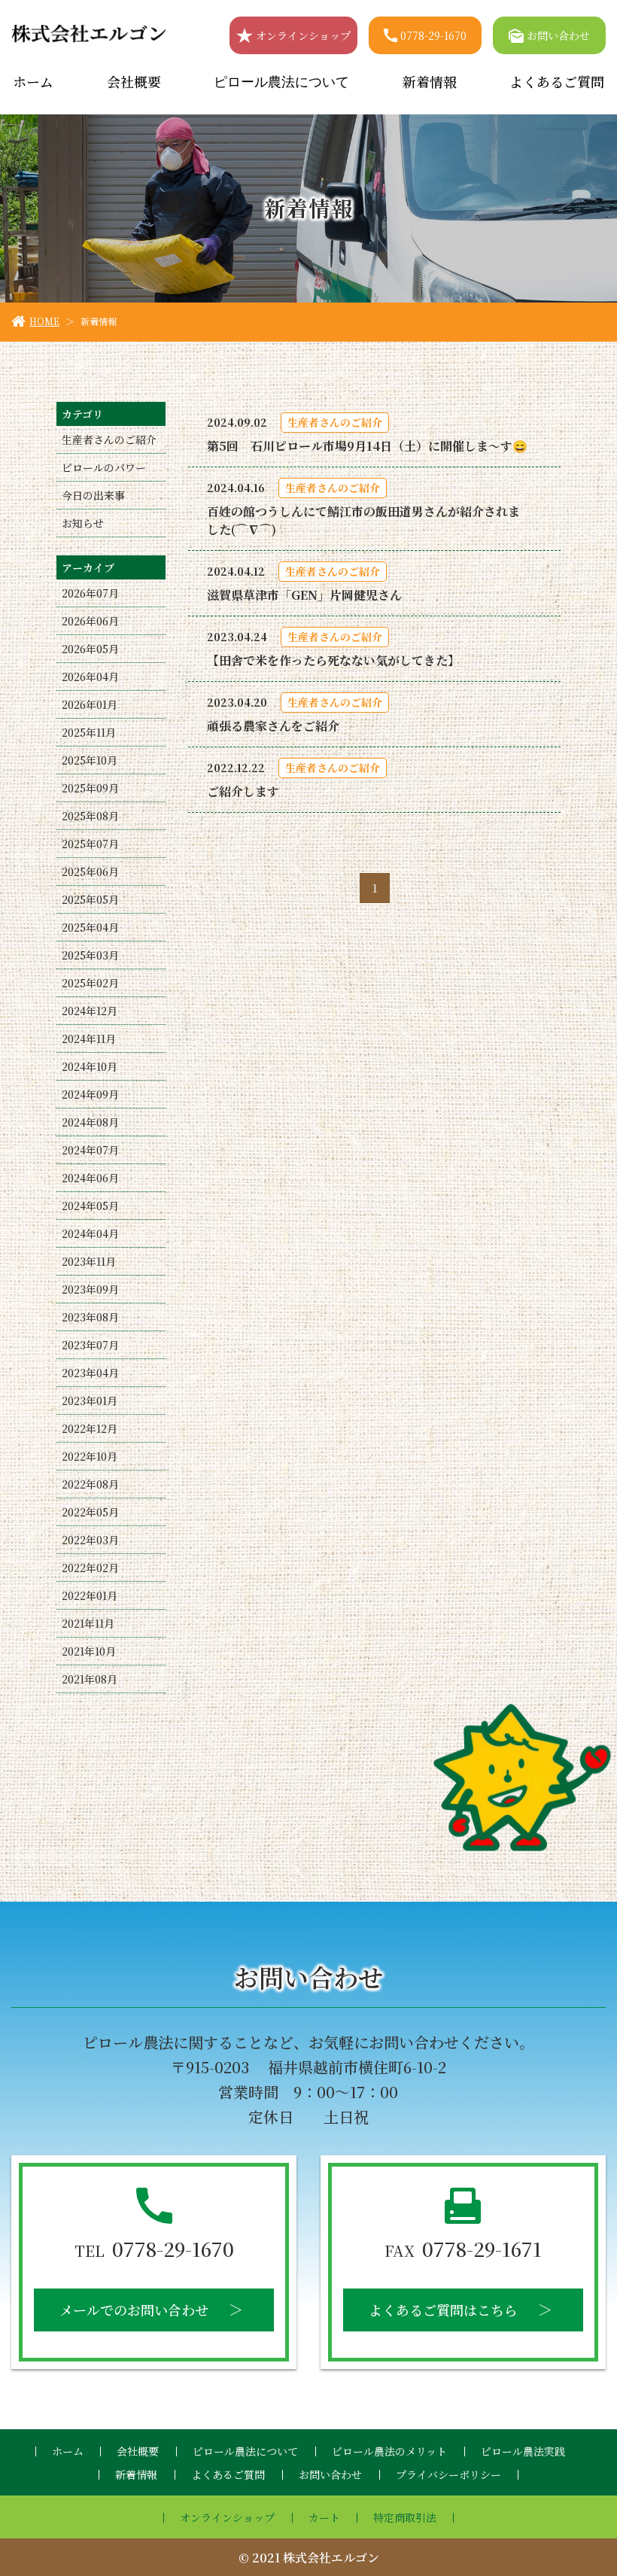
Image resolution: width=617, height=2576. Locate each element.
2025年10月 (90, 760)
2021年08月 (90, 1679)
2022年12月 (90, 1428)
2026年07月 (90, 593)
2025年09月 (90, 788)
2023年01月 (90, 1401)
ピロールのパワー (104, 467)
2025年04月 (90, 927)
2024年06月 (90, 1178)
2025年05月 (90, 899)
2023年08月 (90, 1317)
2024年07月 (90, 1150)
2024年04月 (90, 1233)
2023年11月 (89, 1261)
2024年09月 (90, 1094)
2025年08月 (90, 816)
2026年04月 (90, 677)
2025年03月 (90, 955)
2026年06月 (90, 621)
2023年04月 (90, 1373)
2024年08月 (90, 1122)
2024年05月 (90, 1206)
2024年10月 (90, 1066)
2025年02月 (90, 983)
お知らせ (83, 523)
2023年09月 (90, 1289)
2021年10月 (89, 1651)
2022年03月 (90, 1540)
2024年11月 (89, 1039)
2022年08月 (90, 1484)
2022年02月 (90, 1568)
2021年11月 (88, 1623)
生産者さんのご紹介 (109, 439)
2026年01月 (90, 704)
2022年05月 (90, 1512)
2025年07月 (90, 844)
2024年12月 (90, 1011)
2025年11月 (89, 732)
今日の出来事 (93, 495)
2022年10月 (90, 1456)
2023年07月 (90, 1345)
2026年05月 (90, 649)
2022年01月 (90, 1595)
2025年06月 (90, 871)
